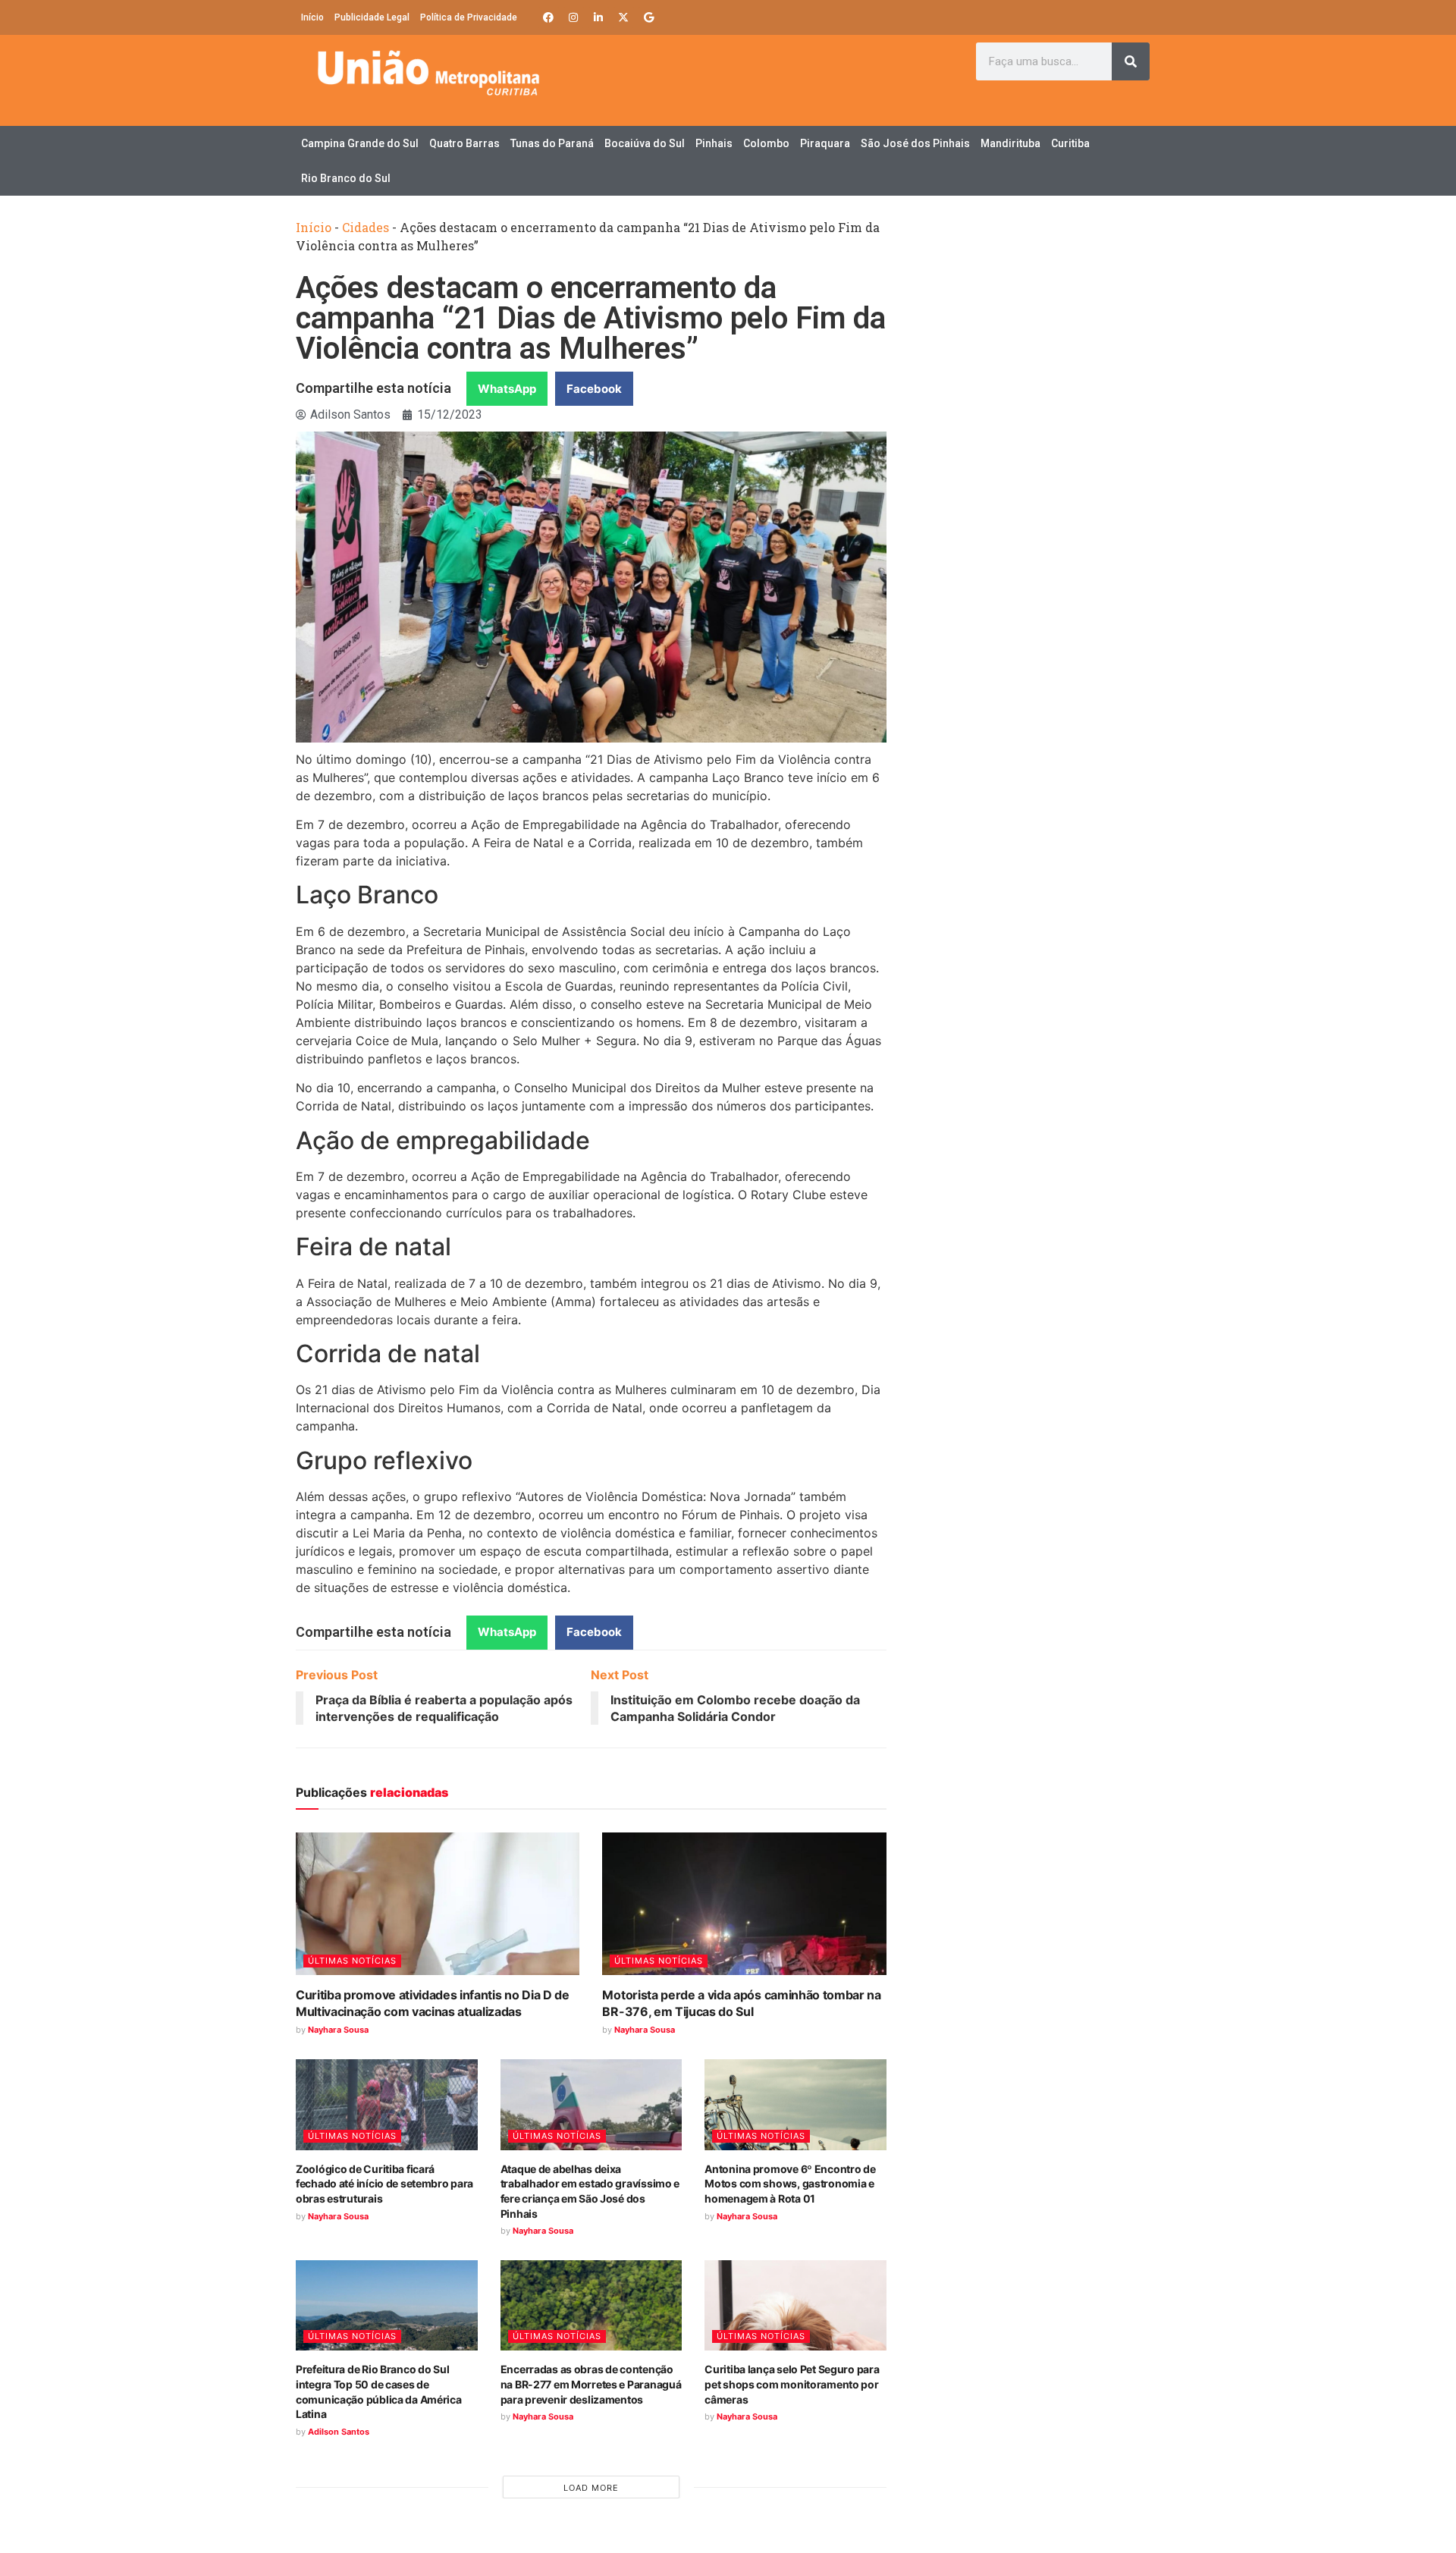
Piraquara (825, 143)
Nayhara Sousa (338, 2030)
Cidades (366, 227)
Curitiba (1070, 143)
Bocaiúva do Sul (645, 143)
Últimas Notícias (352, 1961)
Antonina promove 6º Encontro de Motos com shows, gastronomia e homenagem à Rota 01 (790, 2184)
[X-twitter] (623, 17)
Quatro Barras (464, 143)
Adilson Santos (339, 2432)
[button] (507, 389)
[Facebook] (548, 17)
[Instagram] (573, 17)
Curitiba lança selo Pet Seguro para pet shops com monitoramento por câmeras (792, 2384)
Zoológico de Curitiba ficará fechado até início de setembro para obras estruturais (384, 2184)
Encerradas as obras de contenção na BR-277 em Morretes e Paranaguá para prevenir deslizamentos (591, 2384)
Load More (591, 2488)
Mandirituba (1010, 143)
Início (312, 17)
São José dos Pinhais (915, 143)
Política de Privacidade (469, 17)
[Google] (648, 17)
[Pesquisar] (1131, 61)
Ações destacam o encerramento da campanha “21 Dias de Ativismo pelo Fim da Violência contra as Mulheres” (591, 318)
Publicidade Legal (372, 17)
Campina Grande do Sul (360, 143)
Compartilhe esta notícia (373, 388)
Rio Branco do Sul (346, 178)
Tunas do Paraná (552, 143)
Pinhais (714, 143)
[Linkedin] (598, 17)
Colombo (766, 143)
